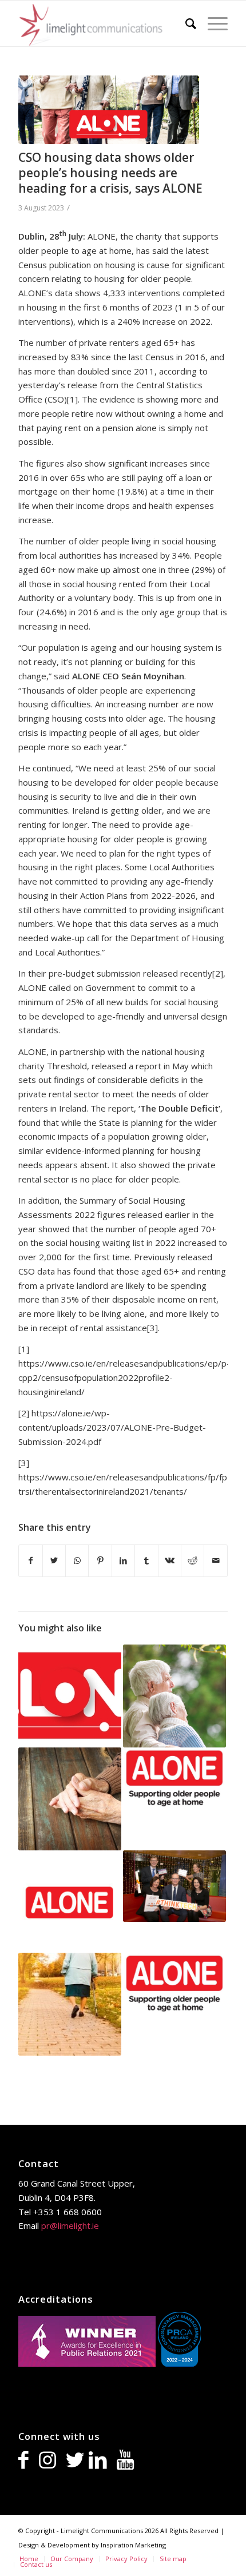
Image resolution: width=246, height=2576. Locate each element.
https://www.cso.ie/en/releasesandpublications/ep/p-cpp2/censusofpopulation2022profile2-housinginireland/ (124, 1377)
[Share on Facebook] (30, 1561)
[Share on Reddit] (193, 1561)
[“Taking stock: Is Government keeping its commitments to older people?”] (70, 2004)
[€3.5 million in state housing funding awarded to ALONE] (174, 1778)
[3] (152, 1328)
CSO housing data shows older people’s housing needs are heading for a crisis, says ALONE (110, 173)
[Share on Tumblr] (146, 1561)
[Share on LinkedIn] (123, 1561)
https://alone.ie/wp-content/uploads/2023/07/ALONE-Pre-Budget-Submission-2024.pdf (112, 1427)
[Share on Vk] (170, 1561)
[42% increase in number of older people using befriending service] (174, 1984)
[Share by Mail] (216, 1561)
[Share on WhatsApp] (77, 1561)
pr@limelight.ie (70, 2225)
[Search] (185, 23)
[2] (218, 973)
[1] (72, 399)
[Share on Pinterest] (100, 1561)
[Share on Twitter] (54, 1561)
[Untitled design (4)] (109, 110)
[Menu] (212, 23)
